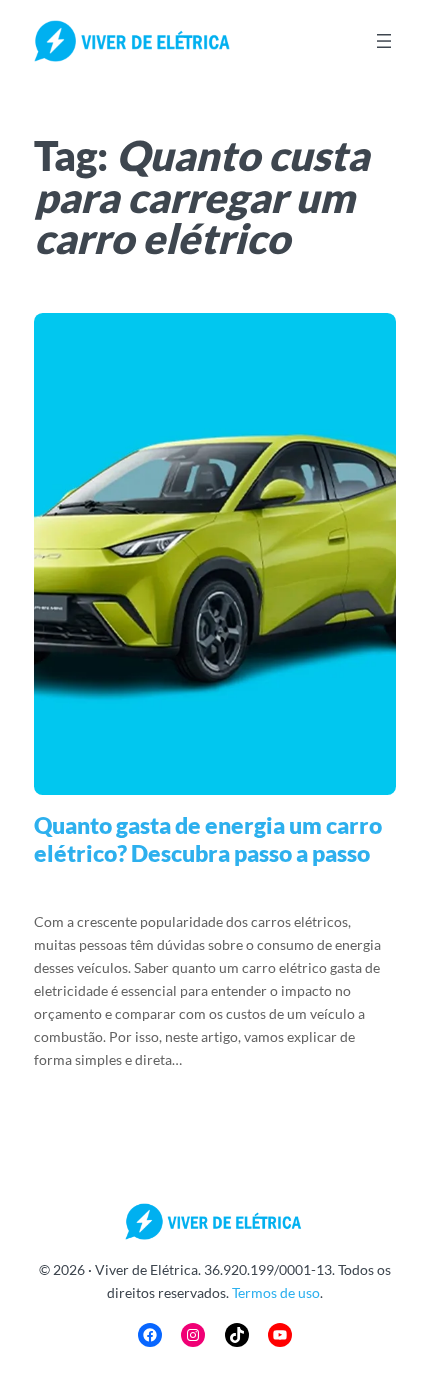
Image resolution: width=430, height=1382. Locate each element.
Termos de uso (276, 1292)
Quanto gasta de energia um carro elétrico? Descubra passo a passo (208, 839)
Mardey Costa (151, 887)
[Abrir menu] (384, 41)
